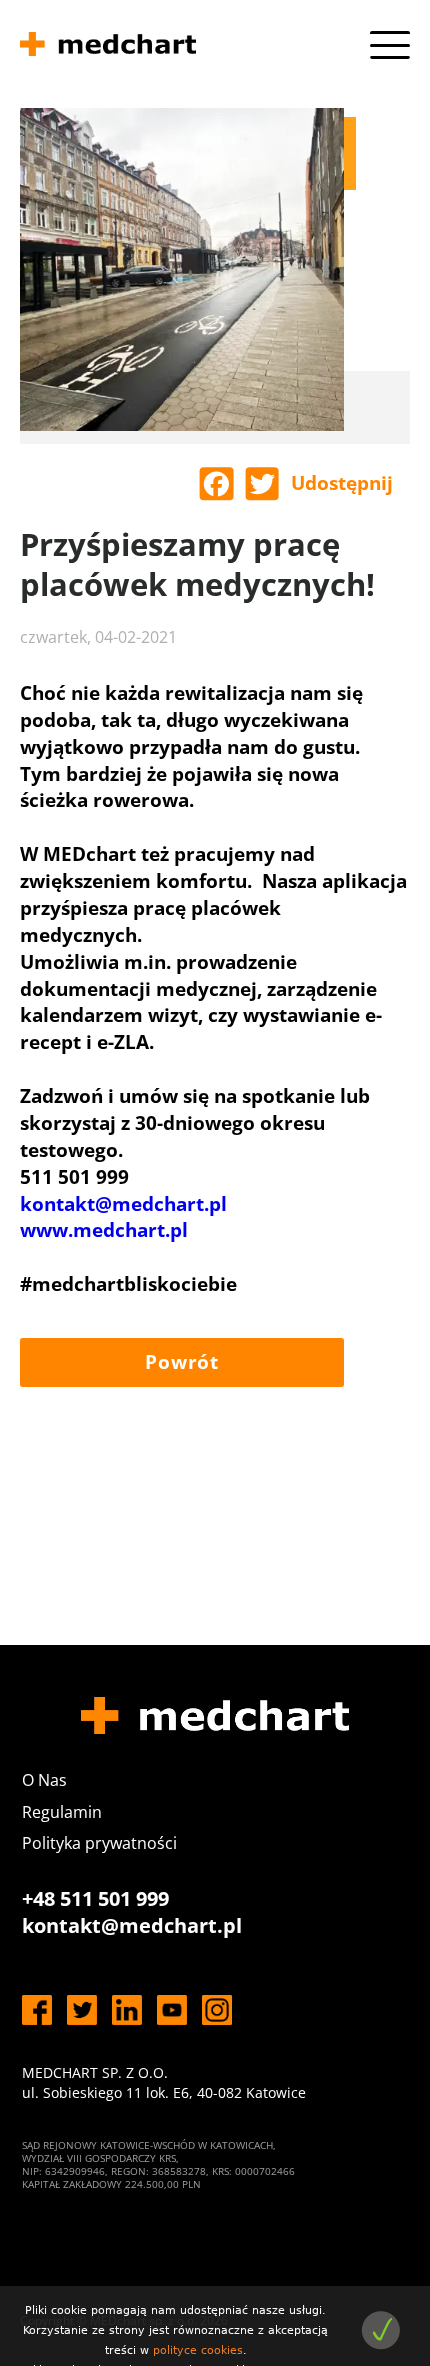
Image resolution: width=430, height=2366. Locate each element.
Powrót (182, 1362)
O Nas (44, 1780)
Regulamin (62, 1812)
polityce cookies (198, 2350)
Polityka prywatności (99, 1843)
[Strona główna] (108, 47)
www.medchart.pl (104, 1230)
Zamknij (380, 2330)
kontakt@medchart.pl (123, 1204)
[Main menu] (390, 45)
